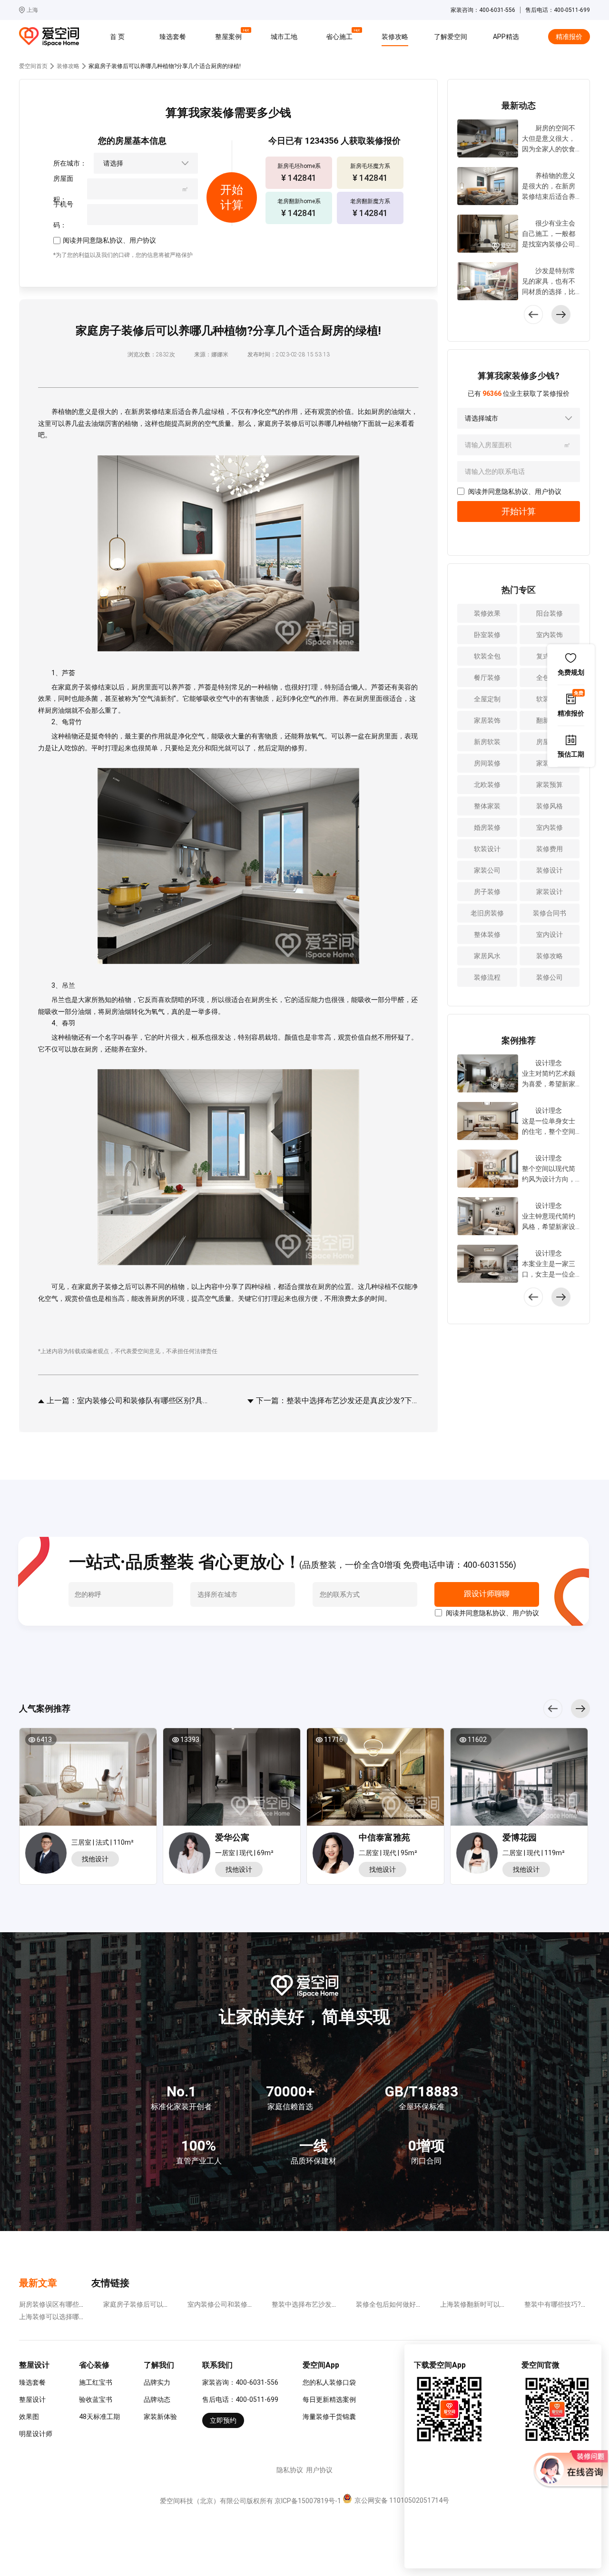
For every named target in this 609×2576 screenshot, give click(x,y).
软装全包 (487, 656)
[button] (561, 315)
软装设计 (487, 849)
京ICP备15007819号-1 (308, 2501)
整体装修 (487, 934)
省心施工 (341, 35)
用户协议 (143, 240)
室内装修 (550, 827)
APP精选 (506, 37)
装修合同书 (550, 913)
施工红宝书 (96, 2382)
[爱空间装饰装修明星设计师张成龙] (48, 1853)
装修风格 (550, 806)
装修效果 (487, 613)
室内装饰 (550, 635)
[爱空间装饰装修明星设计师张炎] (336, 1855)
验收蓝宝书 (96, 2399)
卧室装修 (487, 635)
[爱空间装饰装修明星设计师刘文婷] (479, 1855)
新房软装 (487, 742)
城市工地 (284, 37)
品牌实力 (157, 2382)
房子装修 (487, 892)
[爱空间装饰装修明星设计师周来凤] (192, 1855)
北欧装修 (487, 785)
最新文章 (38, 2283)
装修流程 (487, 977)
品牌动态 (157, 2399)
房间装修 (487, 763)
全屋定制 (487, 699)
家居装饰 (487, 720)
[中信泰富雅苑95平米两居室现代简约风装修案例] (375, 1780)
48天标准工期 (99, 2417)
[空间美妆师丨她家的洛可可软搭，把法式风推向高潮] (88, 1780)
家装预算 (550, 785)
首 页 (117, 37)
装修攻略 (395, 37)
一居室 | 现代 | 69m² (244, 1853)
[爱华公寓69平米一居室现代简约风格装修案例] (232, 1780)
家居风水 (487, 956)
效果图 (29, 2417)
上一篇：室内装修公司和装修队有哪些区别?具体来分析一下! (127, 1401)
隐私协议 (109, 240)
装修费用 (550, 849)
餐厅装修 (487, 678)
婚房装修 (487, 827)
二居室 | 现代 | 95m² (388, 1853)
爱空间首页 (33, 66)
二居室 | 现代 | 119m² (534, 1853)
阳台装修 (550, 613)
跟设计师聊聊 (486, 1594)
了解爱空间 (451, 37)
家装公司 (487, 870)
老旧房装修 (487, 913)
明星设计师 (36, 2434)
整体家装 (487, 806)
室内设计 (550, 934)
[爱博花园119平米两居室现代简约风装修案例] (519, 1780)
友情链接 (110, 2283)
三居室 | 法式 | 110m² (103, 1842)
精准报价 (569, 37)
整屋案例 (230, 35)
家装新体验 (160, 2417)
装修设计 (550, 870)
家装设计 (550, 892)
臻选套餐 (173, 37)
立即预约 (223, 2420)
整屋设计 (32, 2399)
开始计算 (519, 511)
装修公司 (550, 977)
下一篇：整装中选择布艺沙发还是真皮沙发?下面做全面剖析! (336, 1401)
